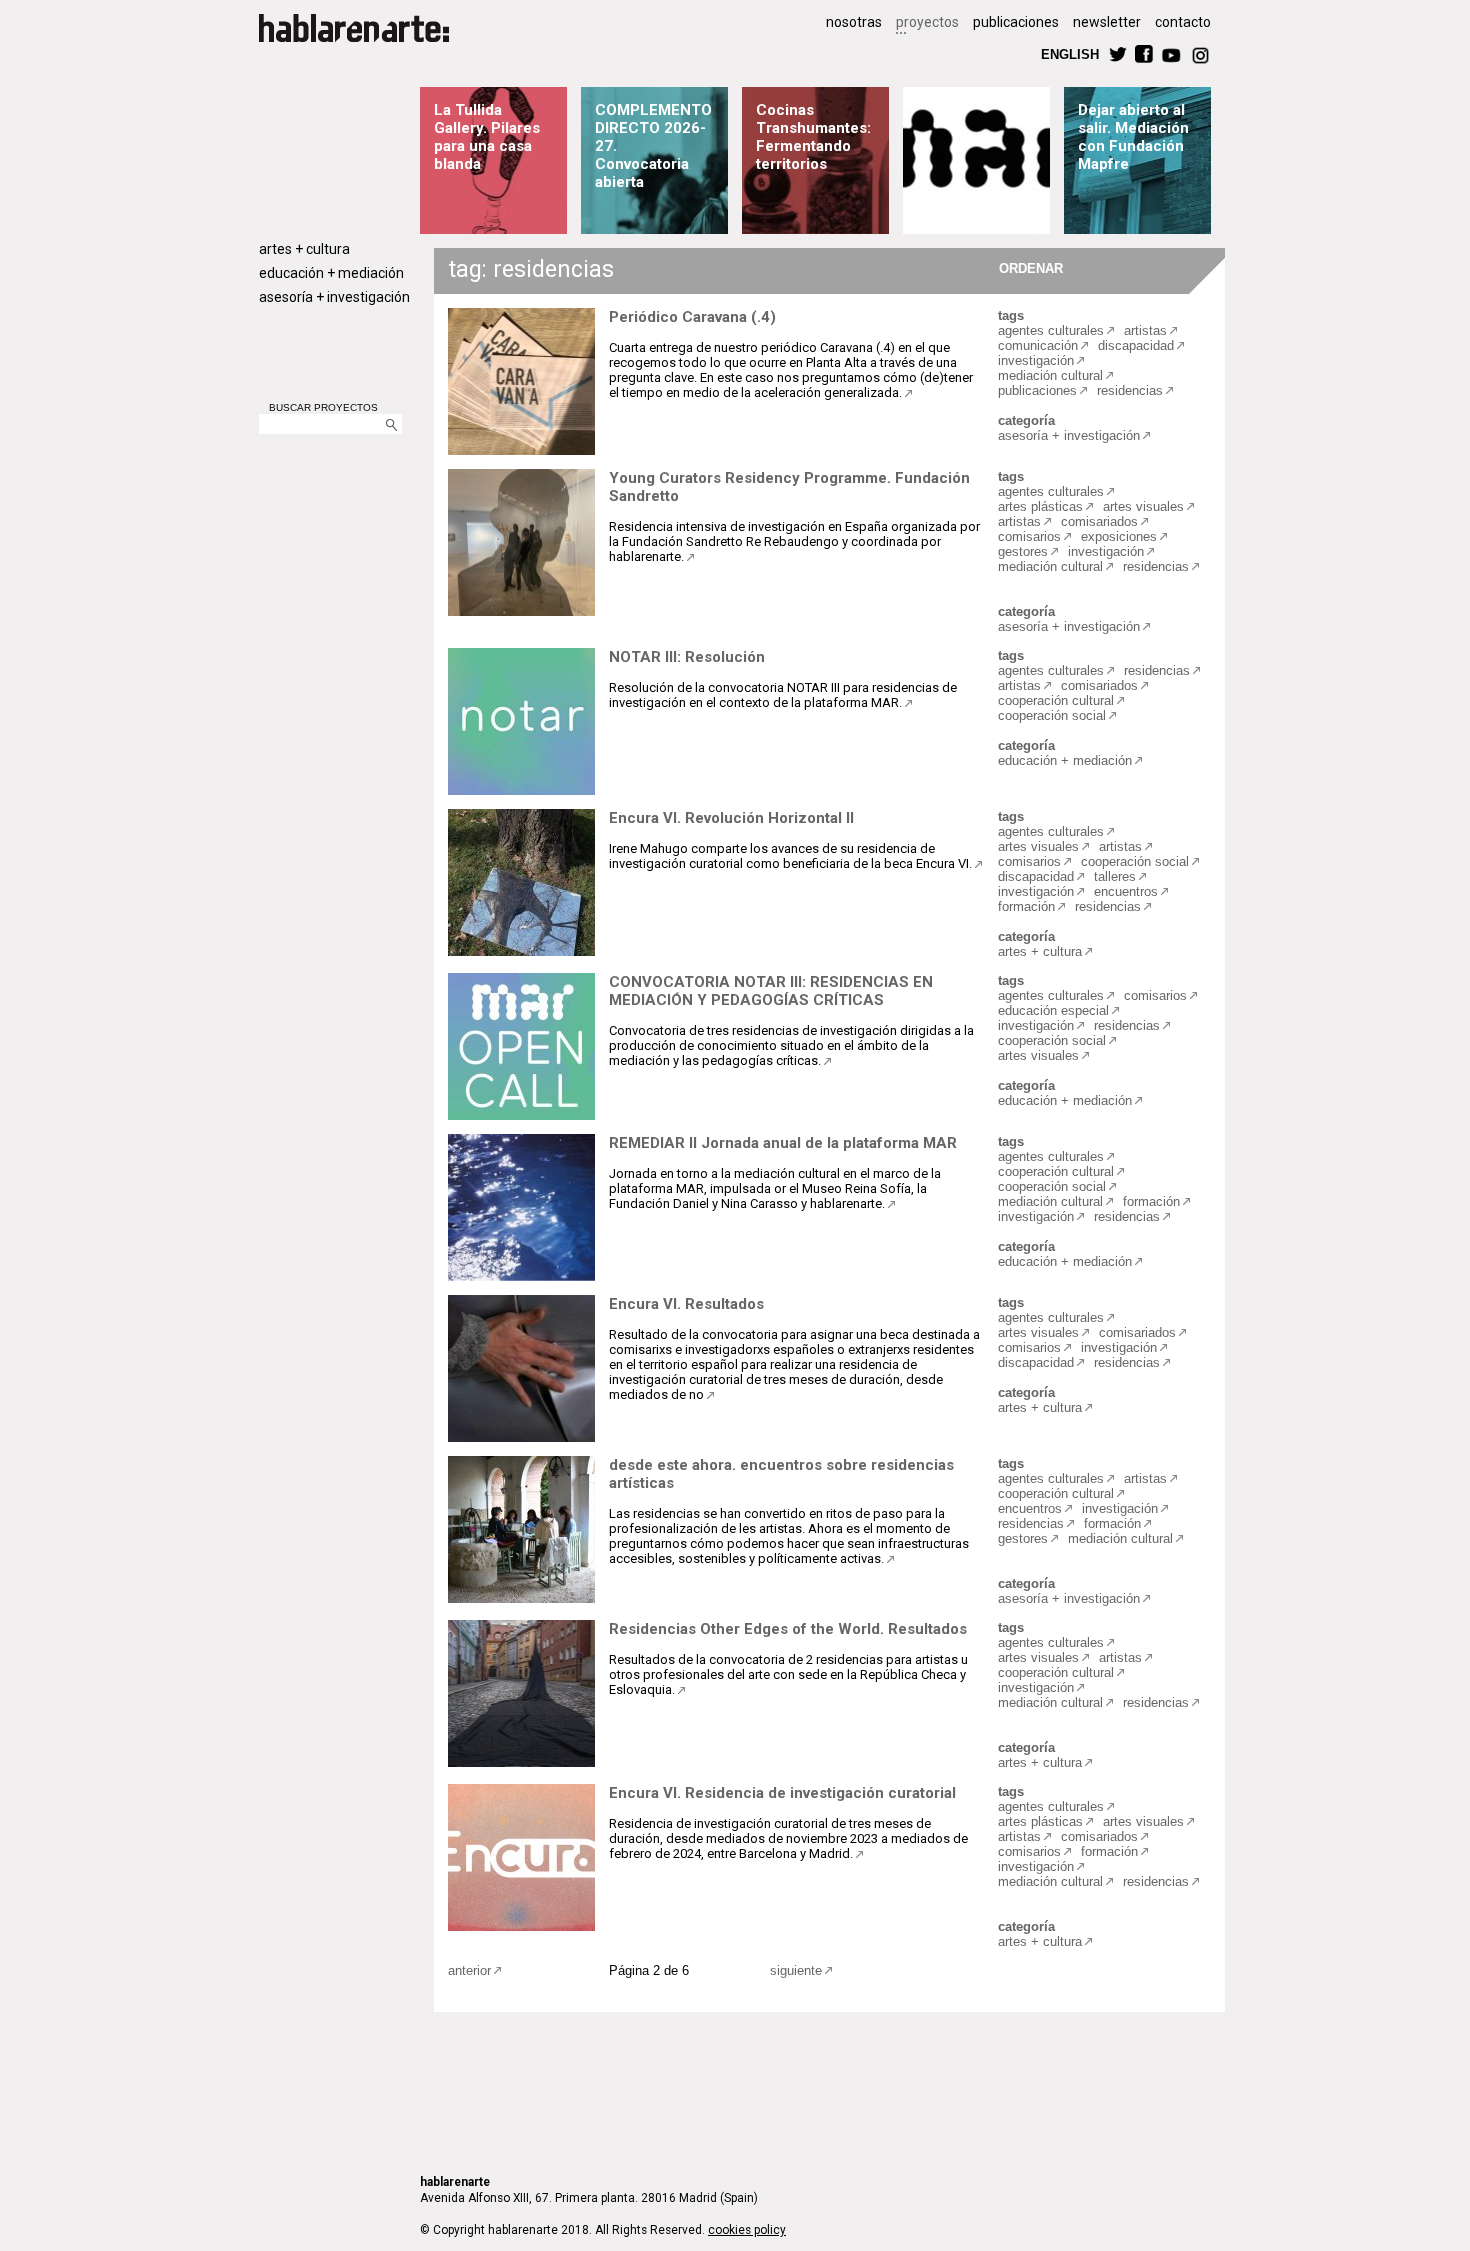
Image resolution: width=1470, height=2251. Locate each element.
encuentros (1126, 891)
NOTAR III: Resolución (687, 657)
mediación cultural (1050, 375)
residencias (1130, 390)
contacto (1183, 22)
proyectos (927, 22)
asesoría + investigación (334, 297)
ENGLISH (1070, 53)
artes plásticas (1040, 506)
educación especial (1053, 1010)
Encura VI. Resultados (686, 1304)
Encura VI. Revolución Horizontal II (731, 818)
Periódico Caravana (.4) (692, 317)
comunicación (1038, 345)
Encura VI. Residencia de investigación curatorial (782, 1793)
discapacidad (1136, 345)
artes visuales (1143, 506)
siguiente (796, 1970)
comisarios (1029, 536)
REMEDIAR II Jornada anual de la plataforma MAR (783, 1143)
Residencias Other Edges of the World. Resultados (788, 1629)
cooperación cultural (1056, 700)
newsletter (1107, 22)
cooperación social (1052, 715)
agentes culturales (1051, 330)
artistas (1145, 330)
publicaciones (1016, 22)
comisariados (1099, 521)
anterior (469, 1970)
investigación (1036, 360)
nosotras (854, 22)
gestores (1023, 551)
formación (1026, 906)
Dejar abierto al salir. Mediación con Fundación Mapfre (1133, 137)
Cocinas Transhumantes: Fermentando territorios (813, 137)
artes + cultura (304, 249)
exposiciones (1119, 536)
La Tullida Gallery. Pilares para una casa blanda (487, 137)
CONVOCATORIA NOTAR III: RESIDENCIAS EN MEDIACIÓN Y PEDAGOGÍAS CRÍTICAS (771, 991)
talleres (1115, 876)
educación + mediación (331, 273)
